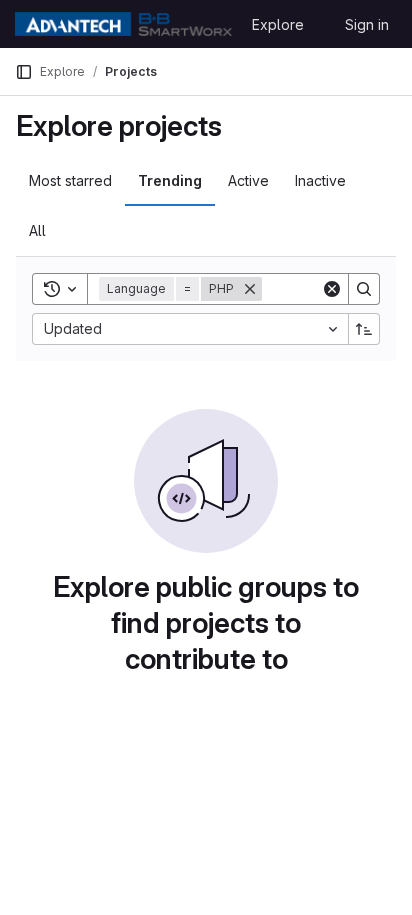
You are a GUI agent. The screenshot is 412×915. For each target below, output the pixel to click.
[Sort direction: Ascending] (364, 329)
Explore (278, 24)
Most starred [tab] (70, 180)
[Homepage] (123, 24)
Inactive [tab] (320, 180)
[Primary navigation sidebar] (24, 72)
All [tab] (37, 230)
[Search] (364, 289)
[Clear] (332, 289)
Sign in (367, 24)
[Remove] (250, 289)
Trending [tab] (170, 180)
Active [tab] (248, 180)
